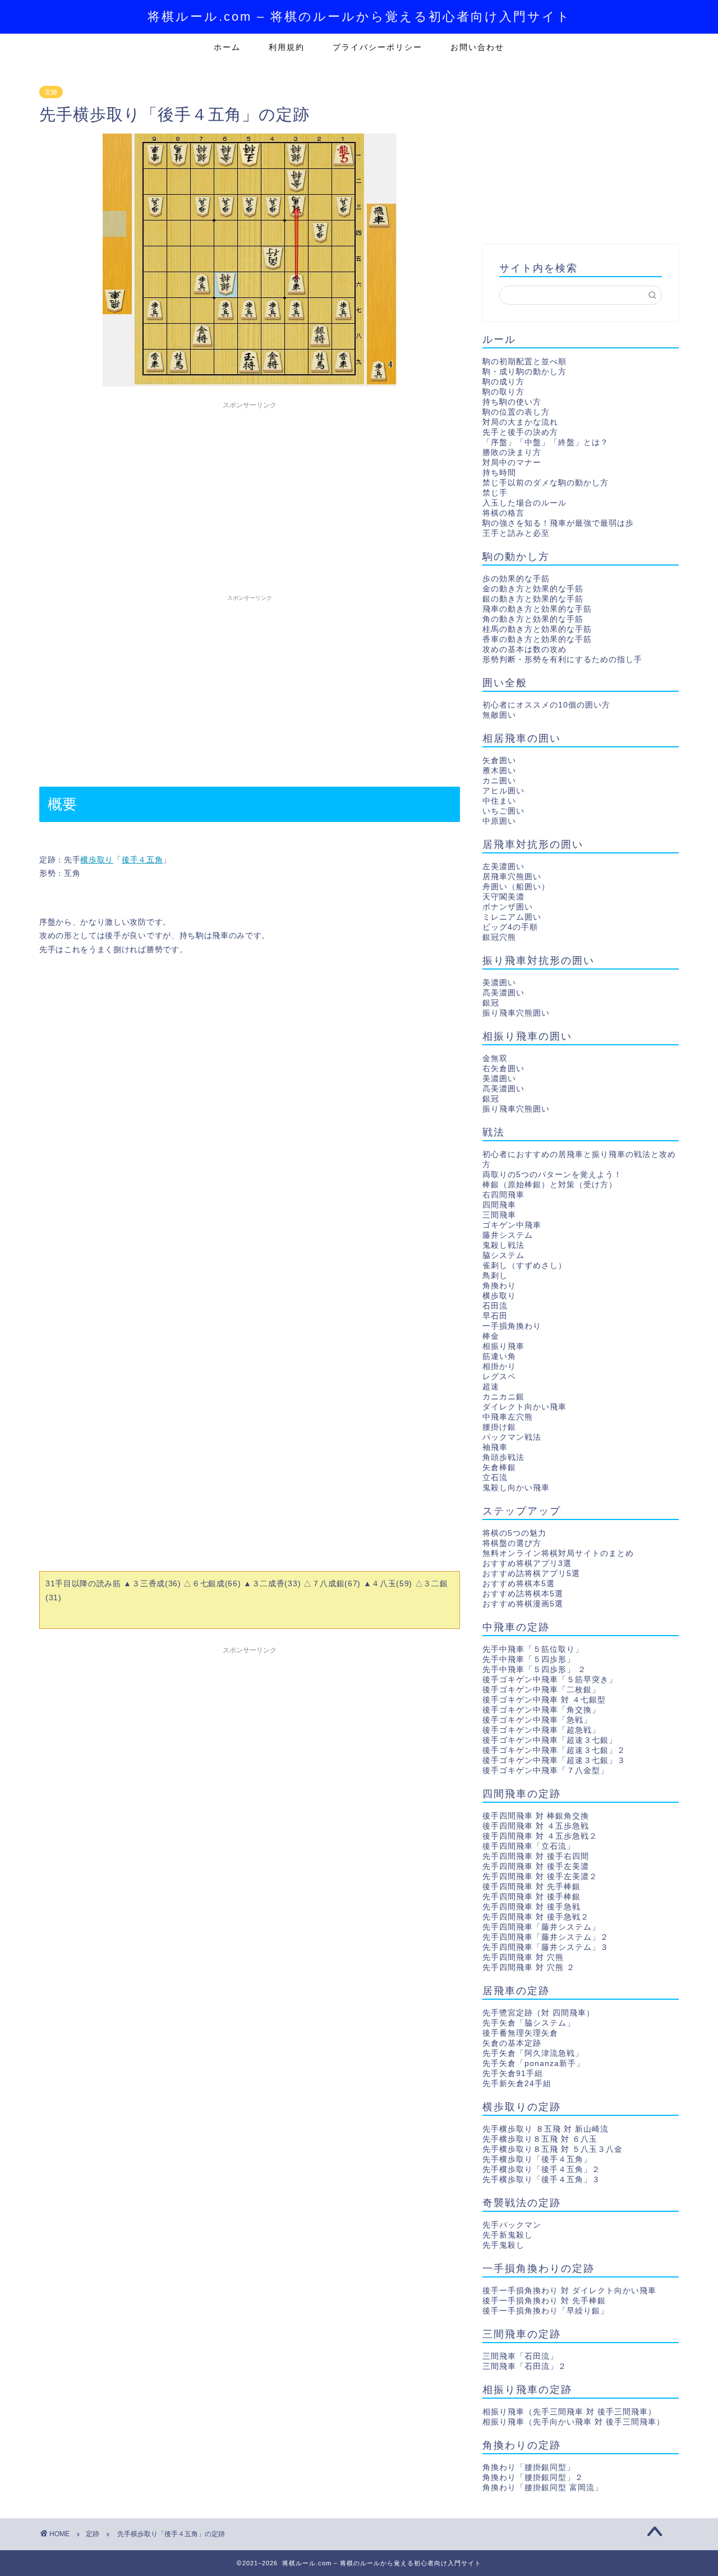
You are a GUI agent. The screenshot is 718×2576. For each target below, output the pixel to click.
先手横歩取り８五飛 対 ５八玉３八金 (553, 2149)
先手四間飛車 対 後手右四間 (536, 1856)
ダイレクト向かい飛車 (524, 1407)
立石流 (495, 1478)
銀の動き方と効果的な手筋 (533, 599)
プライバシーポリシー (378, 47)
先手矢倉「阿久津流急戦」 (533, 2053)
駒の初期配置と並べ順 (524, 362)
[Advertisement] (250, 493)
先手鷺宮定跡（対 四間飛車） (538, 2013)
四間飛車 (499, 1205)
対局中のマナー (512, 463)
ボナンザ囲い (508, 907)
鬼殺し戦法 (503, 1245)
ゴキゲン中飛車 (512, 1225)
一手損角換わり (512, 1326)
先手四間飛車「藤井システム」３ (546, 1947)
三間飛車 (499, 1215)
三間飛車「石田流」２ (524, 2366)
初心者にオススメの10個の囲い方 (546, 705)
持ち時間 (499, 473)
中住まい (499, 801)
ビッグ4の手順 (510, 927)
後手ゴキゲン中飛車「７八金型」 (546, 1771)
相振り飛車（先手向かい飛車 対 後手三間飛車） (574, 2422)
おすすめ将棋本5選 (519, 1584)
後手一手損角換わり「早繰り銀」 (546, 2311)
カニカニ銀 (503, 1397)
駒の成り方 (503, 382)
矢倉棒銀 (499, 1468)
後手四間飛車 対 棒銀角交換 (536, 1816)
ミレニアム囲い (512, 917)
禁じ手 (495, 493)
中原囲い (499, 821)
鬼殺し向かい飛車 (516, 1488)
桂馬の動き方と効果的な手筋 (537, 629)
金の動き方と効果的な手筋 (533, 589)
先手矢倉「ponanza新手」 (533, 2063)
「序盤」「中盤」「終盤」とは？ (546, 442)
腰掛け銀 (499, 1427)
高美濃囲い (503, 993)
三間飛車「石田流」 (520, 2356)
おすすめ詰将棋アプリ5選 (531, 1574)
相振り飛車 (503, 1346)
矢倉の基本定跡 (512, 2043)
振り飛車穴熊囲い (516, 1013)
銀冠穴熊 (499, 937)
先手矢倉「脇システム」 (529, 2023)
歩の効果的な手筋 (516, 579)
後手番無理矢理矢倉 (520, 2033)
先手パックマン (512, 2225)
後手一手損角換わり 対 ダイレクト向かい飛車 (569, 2291)
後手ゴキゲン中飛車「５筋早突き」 (550, 1680)
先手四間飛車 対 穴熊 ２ (529, 1967)
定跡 (51, 92)
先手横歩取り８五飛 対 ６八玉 (540, 2139)
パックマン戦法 (512, 1437)
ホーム (227, 47)
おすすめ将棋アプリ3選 (527, 1563)
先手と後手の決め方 (520, 432)
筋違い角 (499, 1356)
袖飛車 (495, 1447)
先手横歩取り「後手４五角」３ (541, 2180)
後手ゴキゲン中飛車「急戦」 (537, 1720)
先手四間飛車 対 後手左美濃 (536, 1866)
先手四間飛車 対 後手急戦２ (536, 1917)
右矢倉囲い (503, 1069)
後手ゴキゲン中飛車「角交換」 (541, 1710)
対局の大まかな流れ (520, 422)
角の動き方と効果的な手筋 (533, 619)
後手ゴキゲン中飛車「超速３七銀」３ (554, 1760)
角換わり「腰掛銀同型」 (529, 2467)
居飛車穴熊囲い (512, 877)
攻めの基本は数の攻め (524, 649)
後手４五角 (142, 860)
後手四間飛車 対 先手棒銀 (531, 1887)
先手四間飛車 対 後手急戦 (531, 1907)
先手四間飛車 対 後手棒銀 (531, 1897)
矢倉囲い (499, 761)
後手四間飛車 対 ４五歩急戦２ (540, 1836)
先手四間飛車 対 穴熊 (523, 1957)
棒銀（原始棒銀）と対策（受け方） (550, 1185)
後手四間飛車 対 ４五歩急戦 (536, 1826)
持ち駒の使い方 (512, 402)
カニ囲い (499, 781)
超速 (491, 1387)
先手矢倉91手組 (513, 2074)
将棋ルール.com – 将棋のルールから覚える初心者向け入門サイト (359, 17)
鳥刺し (495, 1276)
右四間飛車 (503, 1195)
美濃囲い (499, 983)
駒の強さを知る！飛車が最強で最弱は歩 (558, 523)
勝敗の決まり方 (512, 453)
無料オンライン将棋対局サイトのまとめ (558, 1553)
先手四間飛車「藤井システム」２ (546, 1937)
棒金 (491, 1336)
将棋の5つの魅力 (514, 1533)
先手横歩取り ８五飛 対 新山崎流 (546, 2129)
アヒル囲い (503, 791)
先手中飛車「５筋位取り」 (533, 1649)
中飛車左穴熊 (508, 1417)
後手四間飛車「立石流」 (529, 1846)
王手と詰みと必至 (516, 533)
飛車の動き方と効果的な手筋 (537, 609)
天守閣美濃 (503, 897)
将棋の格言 (503, 513)
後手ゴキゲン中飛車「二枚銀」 (541, 1690)
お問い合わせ (477, 47)
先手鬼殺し (503, 2245)
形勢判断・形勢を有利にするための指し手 (562, 660)
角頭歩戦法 (503, 1457)
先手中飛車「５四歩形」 (529, 1659)
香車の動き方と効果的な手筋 (537, 639)
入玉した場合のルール (524, 503)
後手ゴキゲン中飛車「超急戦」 (541, 1730)
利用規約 (287, 47)
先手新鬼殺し (508, 2235)
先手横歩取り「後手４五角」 (537, 2159)
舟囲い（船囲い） (516, 887)
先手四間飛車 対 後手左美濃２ (540, 1877)
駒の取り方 (503, 392)
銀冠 (491, 1003)
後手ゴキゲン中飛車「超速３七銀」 (550, 1740)
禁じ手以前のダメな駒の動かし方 (546, 483)
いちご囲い (503, 811)
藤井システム (508, 1235)
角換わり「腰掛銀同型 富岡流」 (543, 2488)
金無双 (495, 1059)
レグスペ (499, 1377)
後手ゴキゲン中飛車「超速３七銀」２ (554, 1750)
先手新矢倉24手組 (517, 2084)
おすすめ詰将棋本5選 (523, 1594)
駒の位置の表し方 (516, 412)
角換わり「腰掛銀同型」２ (533, 2478)
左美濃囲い (503, 867)
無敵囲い (499, 715)
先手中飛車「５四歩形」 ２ (534, 1670)
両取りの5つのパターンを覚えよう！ (552, 1175)
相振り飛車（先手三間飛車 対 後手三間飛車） (569, 2412)
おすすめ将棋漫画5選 (523, 1604)
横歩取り (97, 860)
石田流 (495, 1306)
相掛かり (499, 1367)
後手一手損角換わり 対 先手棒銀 (544, 2301)
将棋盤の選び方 (512, 1543)
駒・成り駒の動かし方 (524, 372)
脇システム (503, 1255)
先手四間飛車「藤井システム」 (541, 1927)
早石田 (495, 1316)
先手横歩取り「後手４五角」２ (541, 2169)
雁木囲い (499, 771)
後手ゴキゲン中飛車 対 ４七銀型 (544, 1700)
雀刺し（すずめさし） (524, 1266)
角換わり (499, 1286)
